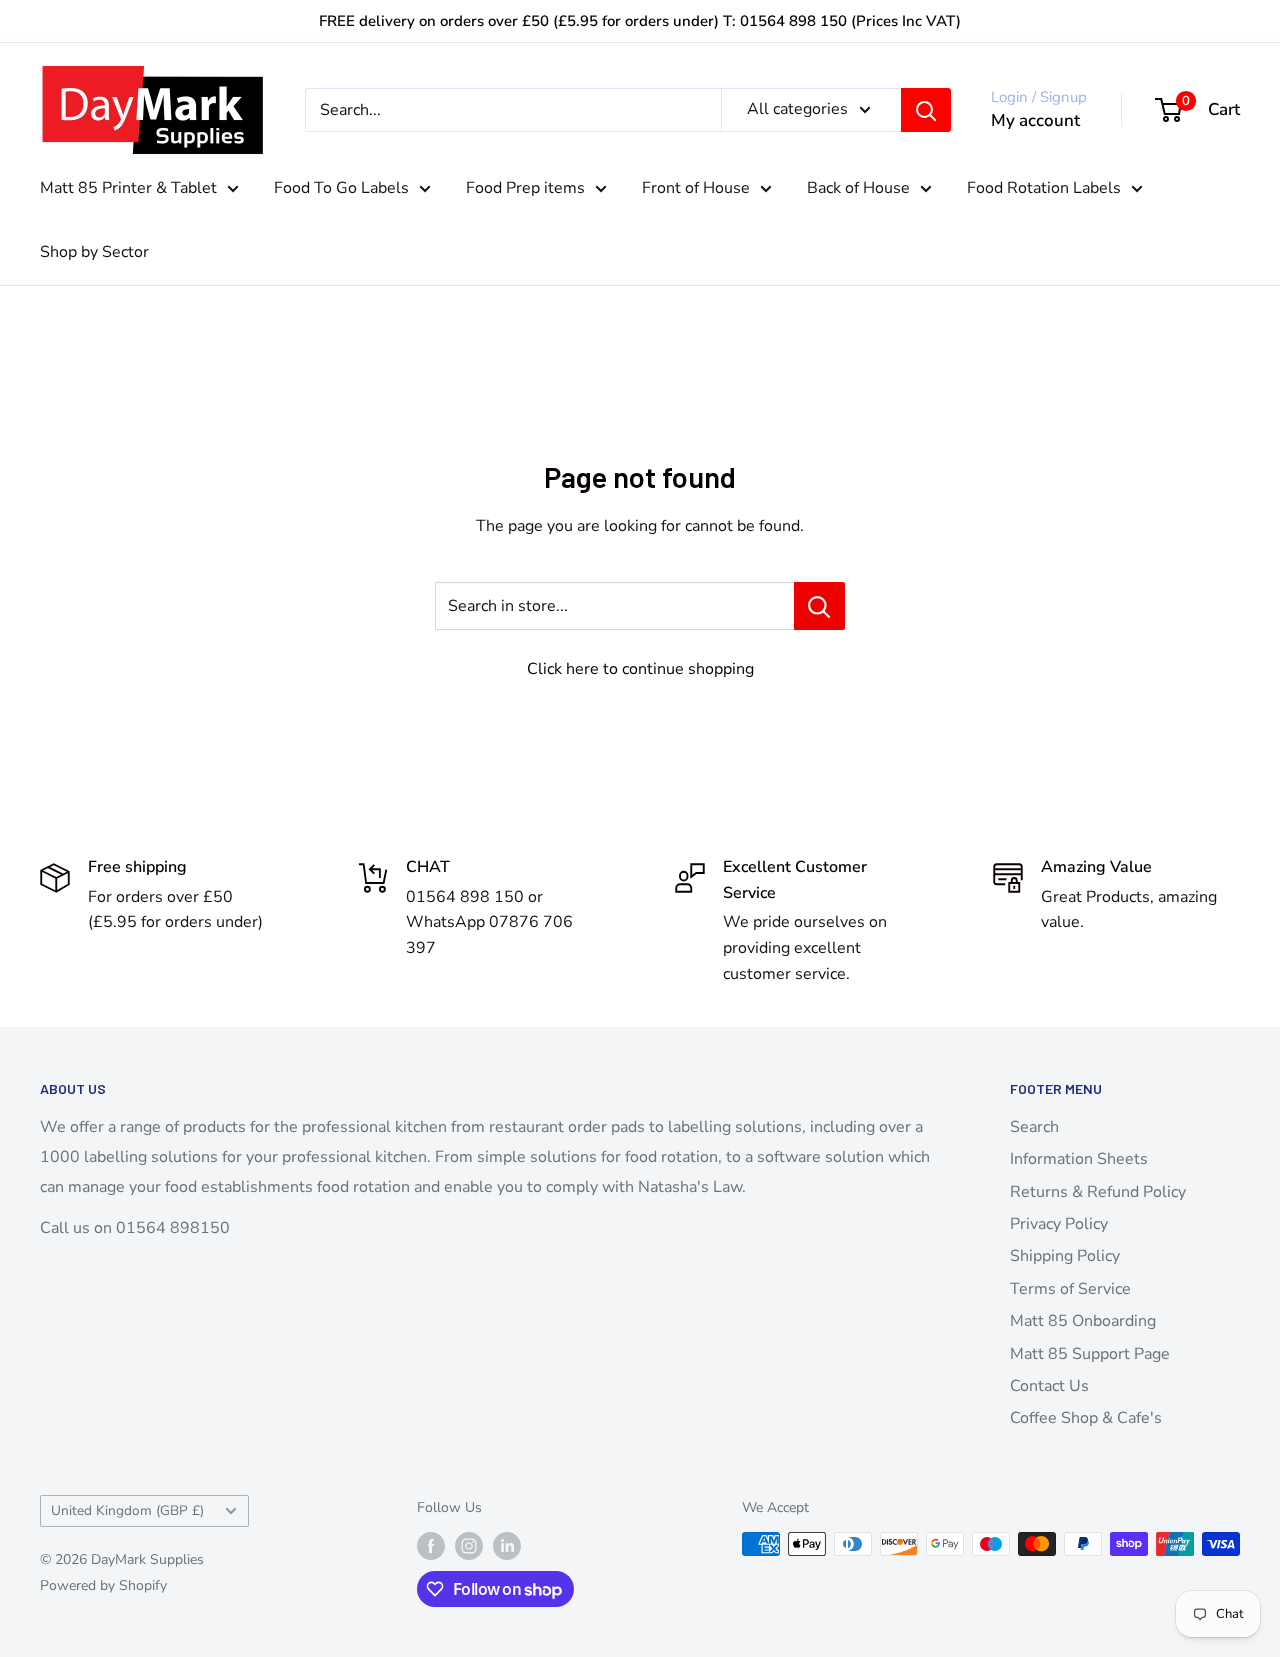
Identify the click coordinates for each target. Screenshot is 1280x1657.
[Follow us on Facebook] (431, 1546)
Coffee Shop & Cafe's (1086, 1418)
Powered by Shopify (103, 1585)
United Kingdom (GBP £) (127, 1510)
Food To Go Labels (341, 188)
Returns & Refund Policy (1098, 1192)
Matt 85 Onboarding (1083, 1321)
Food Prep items (525, 188)
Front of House (696, 188)
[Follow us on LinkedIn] (507, 1546)
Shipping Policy (1065, 1256)
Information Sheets (1079, 1159)
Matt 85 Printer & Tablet (128, 188)
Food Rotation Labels (1044, 188)
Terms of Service (1070, 1289)
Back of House (858, 188)
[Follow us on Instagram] (469, 1546)
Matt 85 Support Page (1090, 1354)
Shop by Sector (94, 252)
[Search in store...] (819, 606)
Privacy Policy (1059, 1224)
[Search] (926, 110)
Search (1034, 1127)
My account (1035, 120)
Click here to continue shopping (640, 669)
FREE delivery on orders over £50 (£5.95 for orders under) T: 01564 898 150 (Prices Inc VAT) (640, 21)
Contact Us (1049, 1386)
